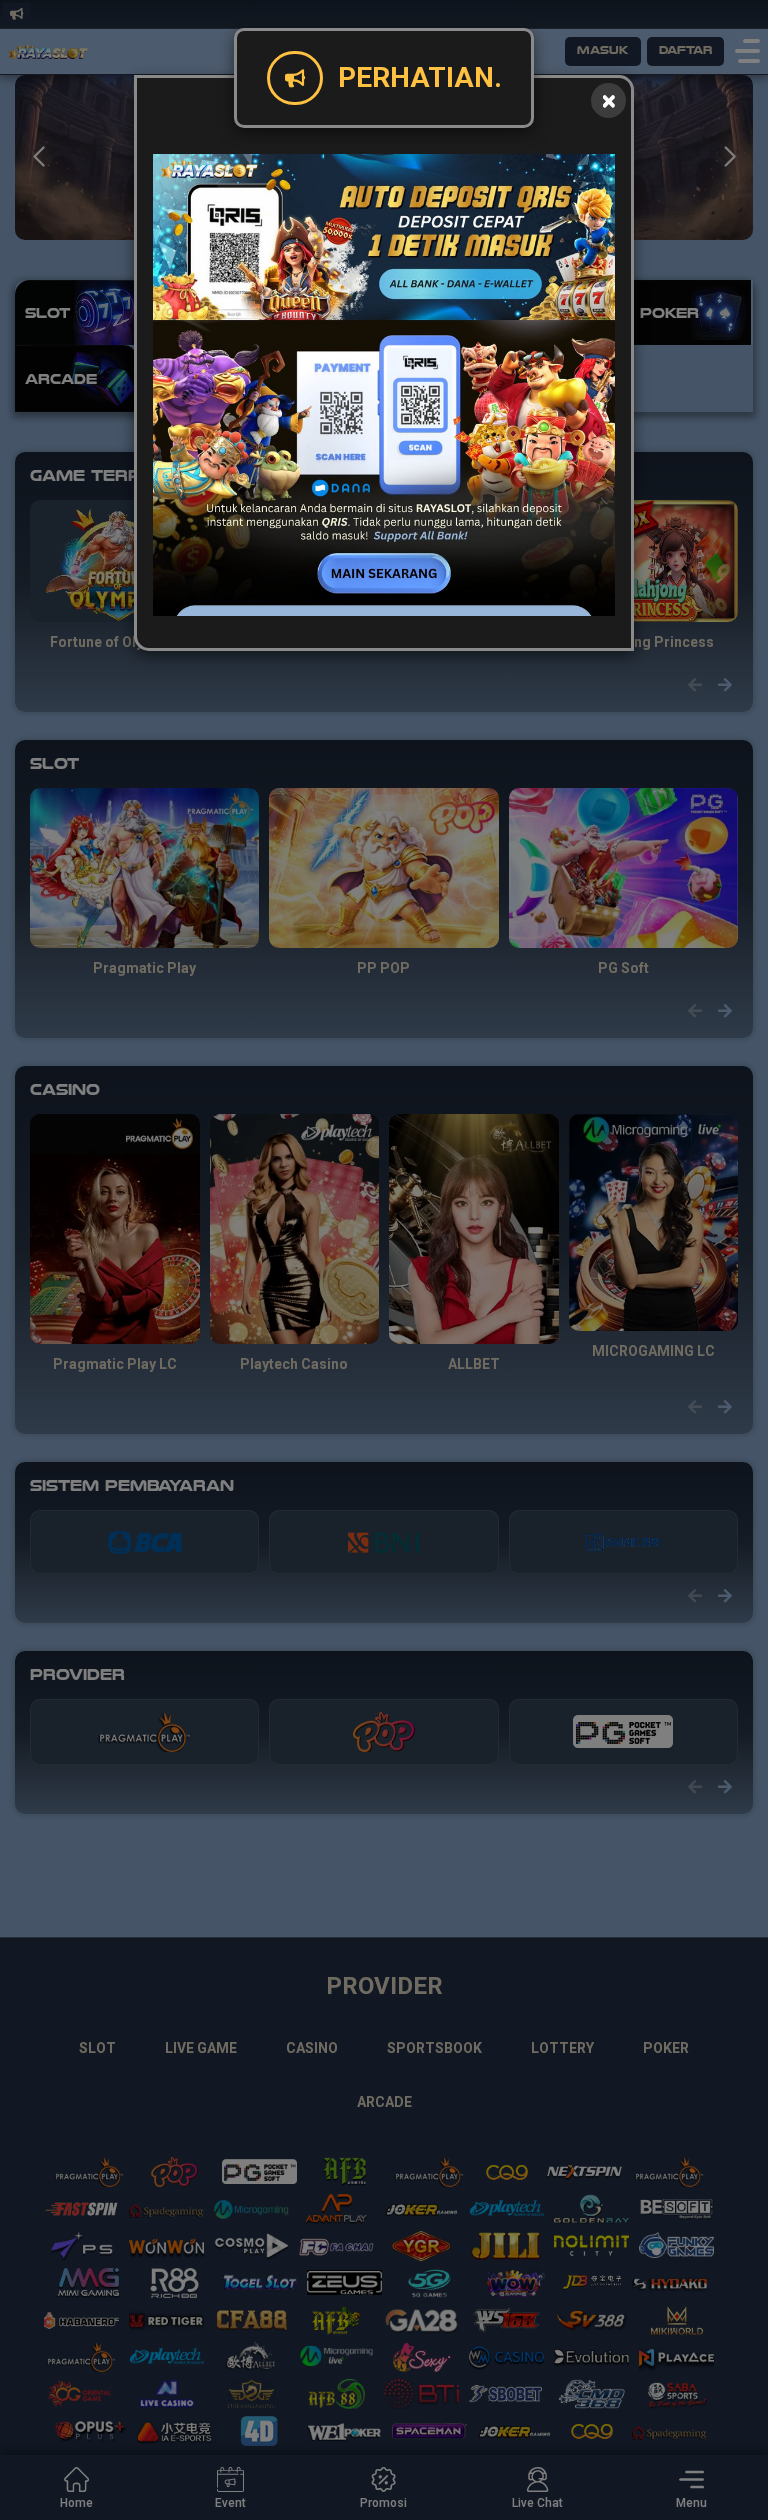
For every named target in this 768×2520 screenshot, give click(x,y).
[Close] (608, 100)
